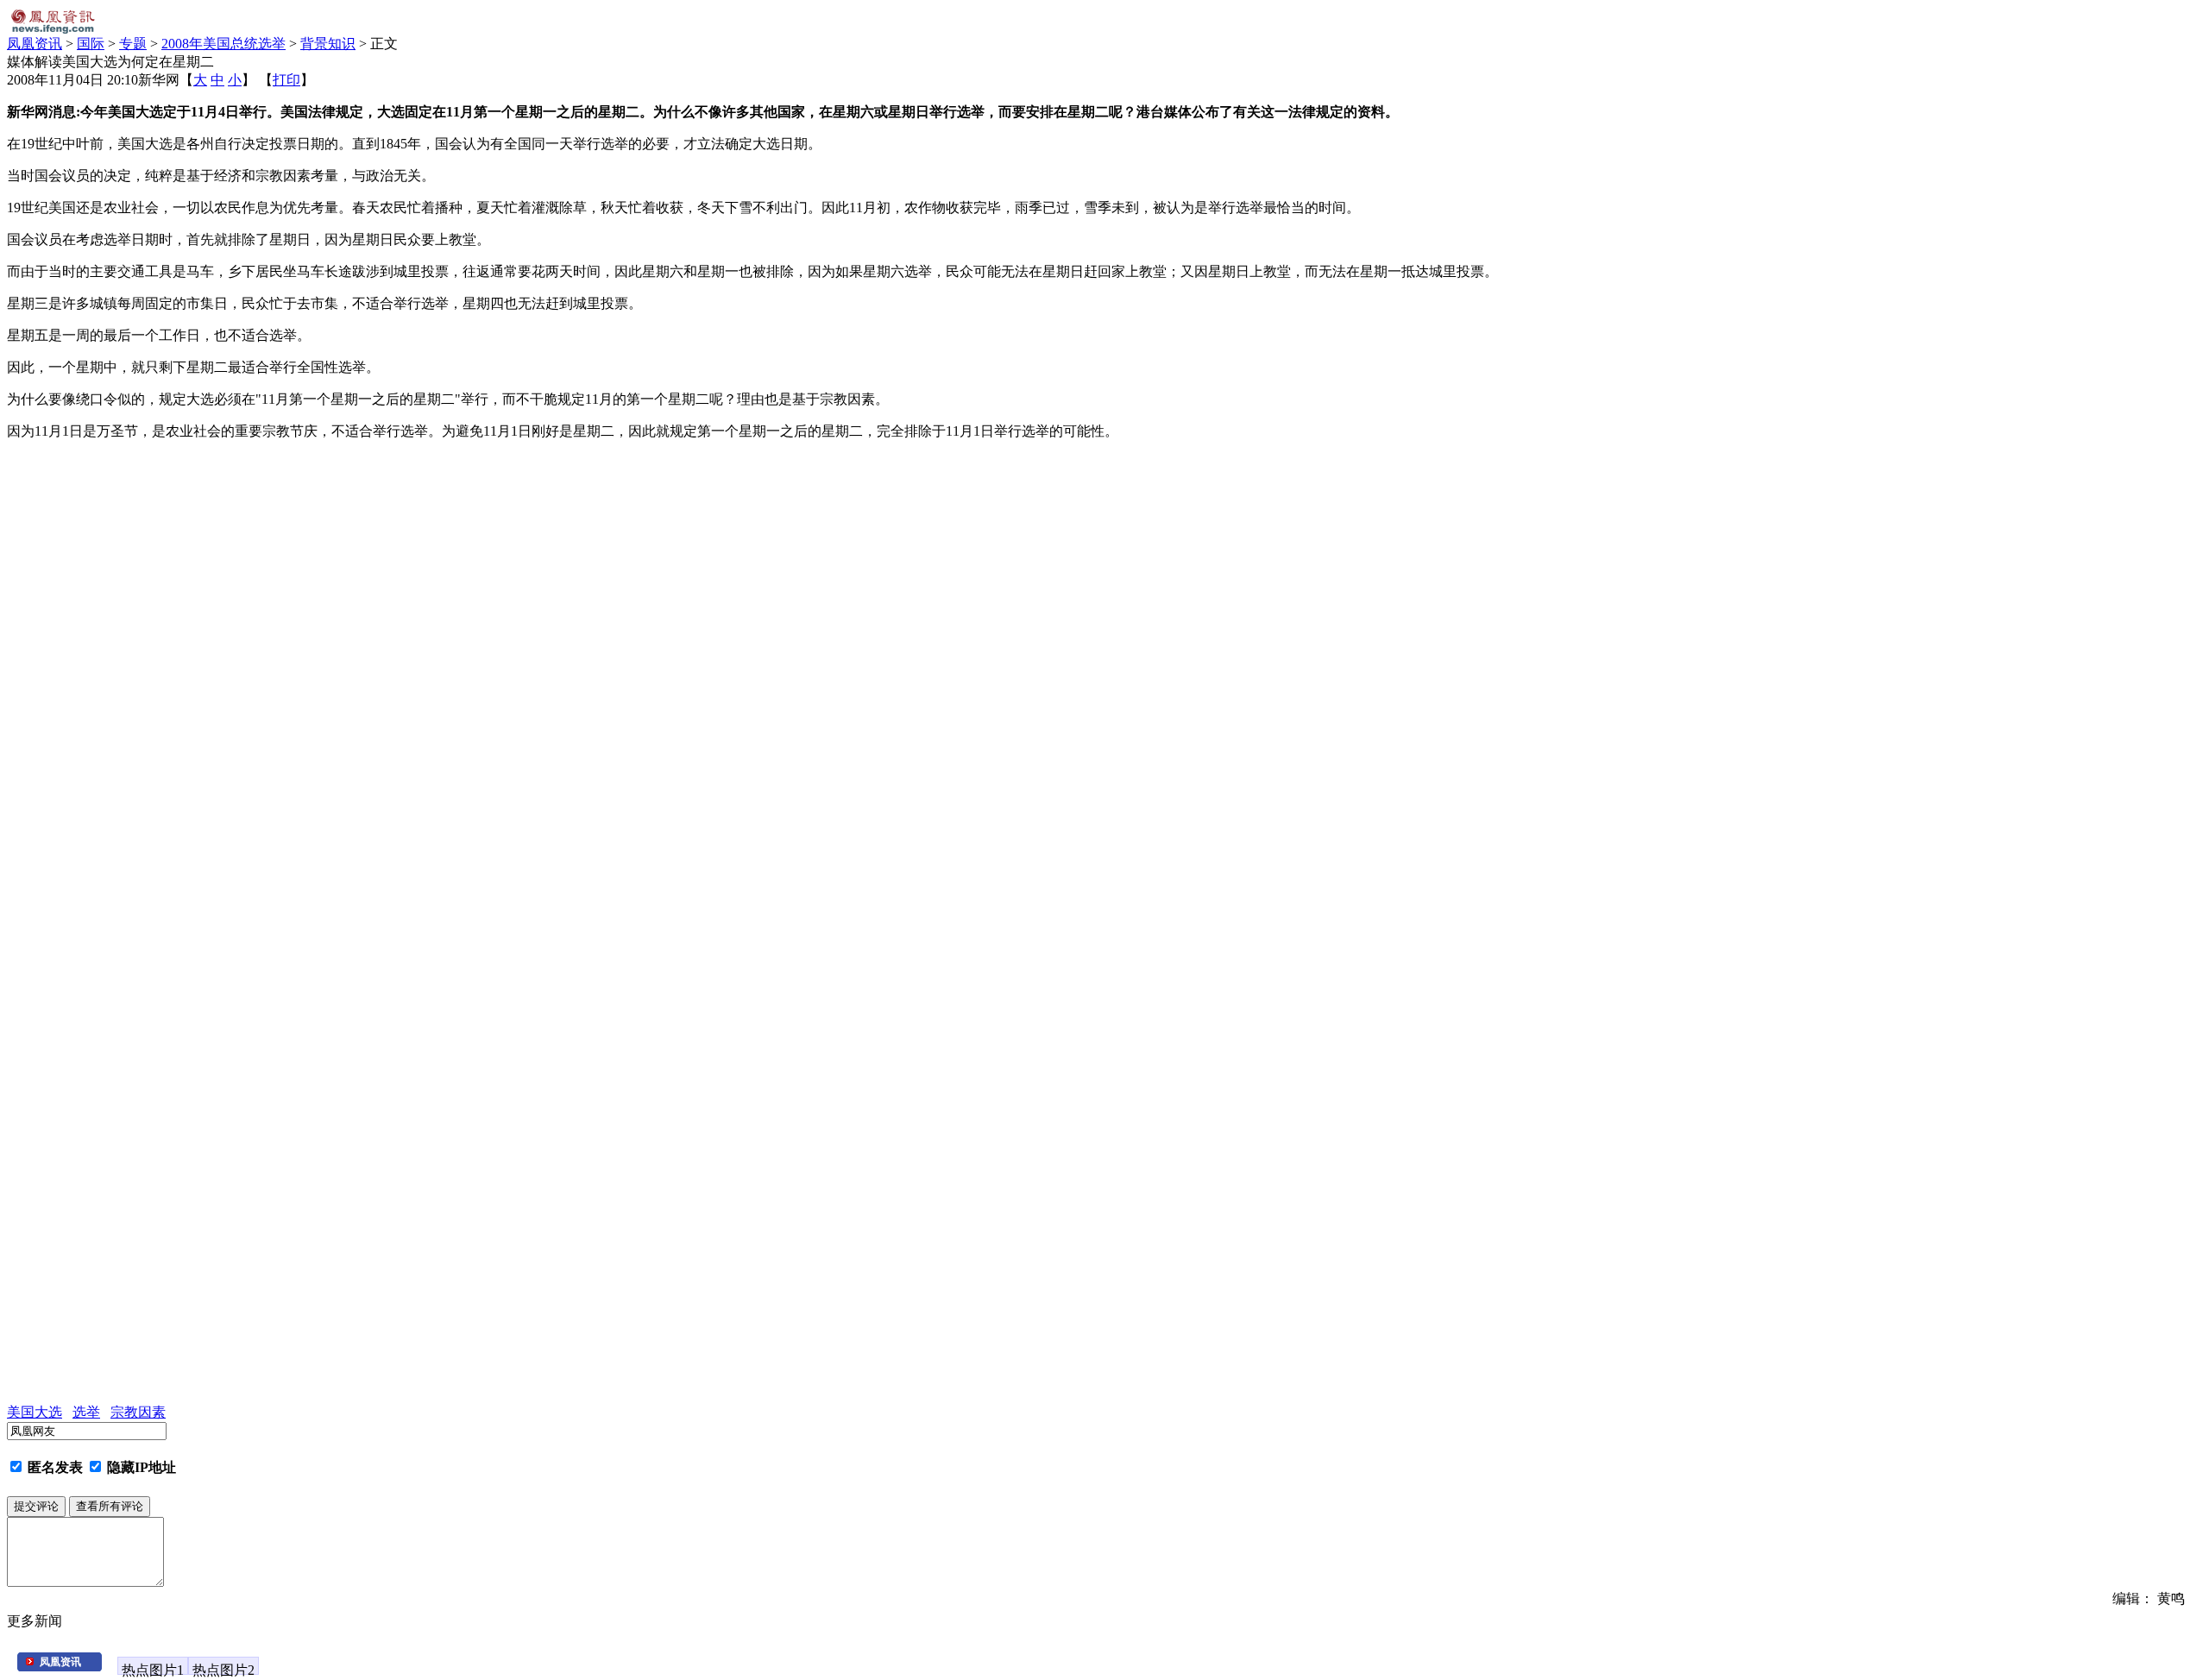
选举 (86, 1412)
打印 (286, 80)
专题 (133, 44)
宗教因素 (138, 1412)
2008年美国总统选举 (223, 44)
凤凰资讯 (35, 44)
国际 (91, 44)
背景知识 (328, 44)
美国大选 (35, 1412)
